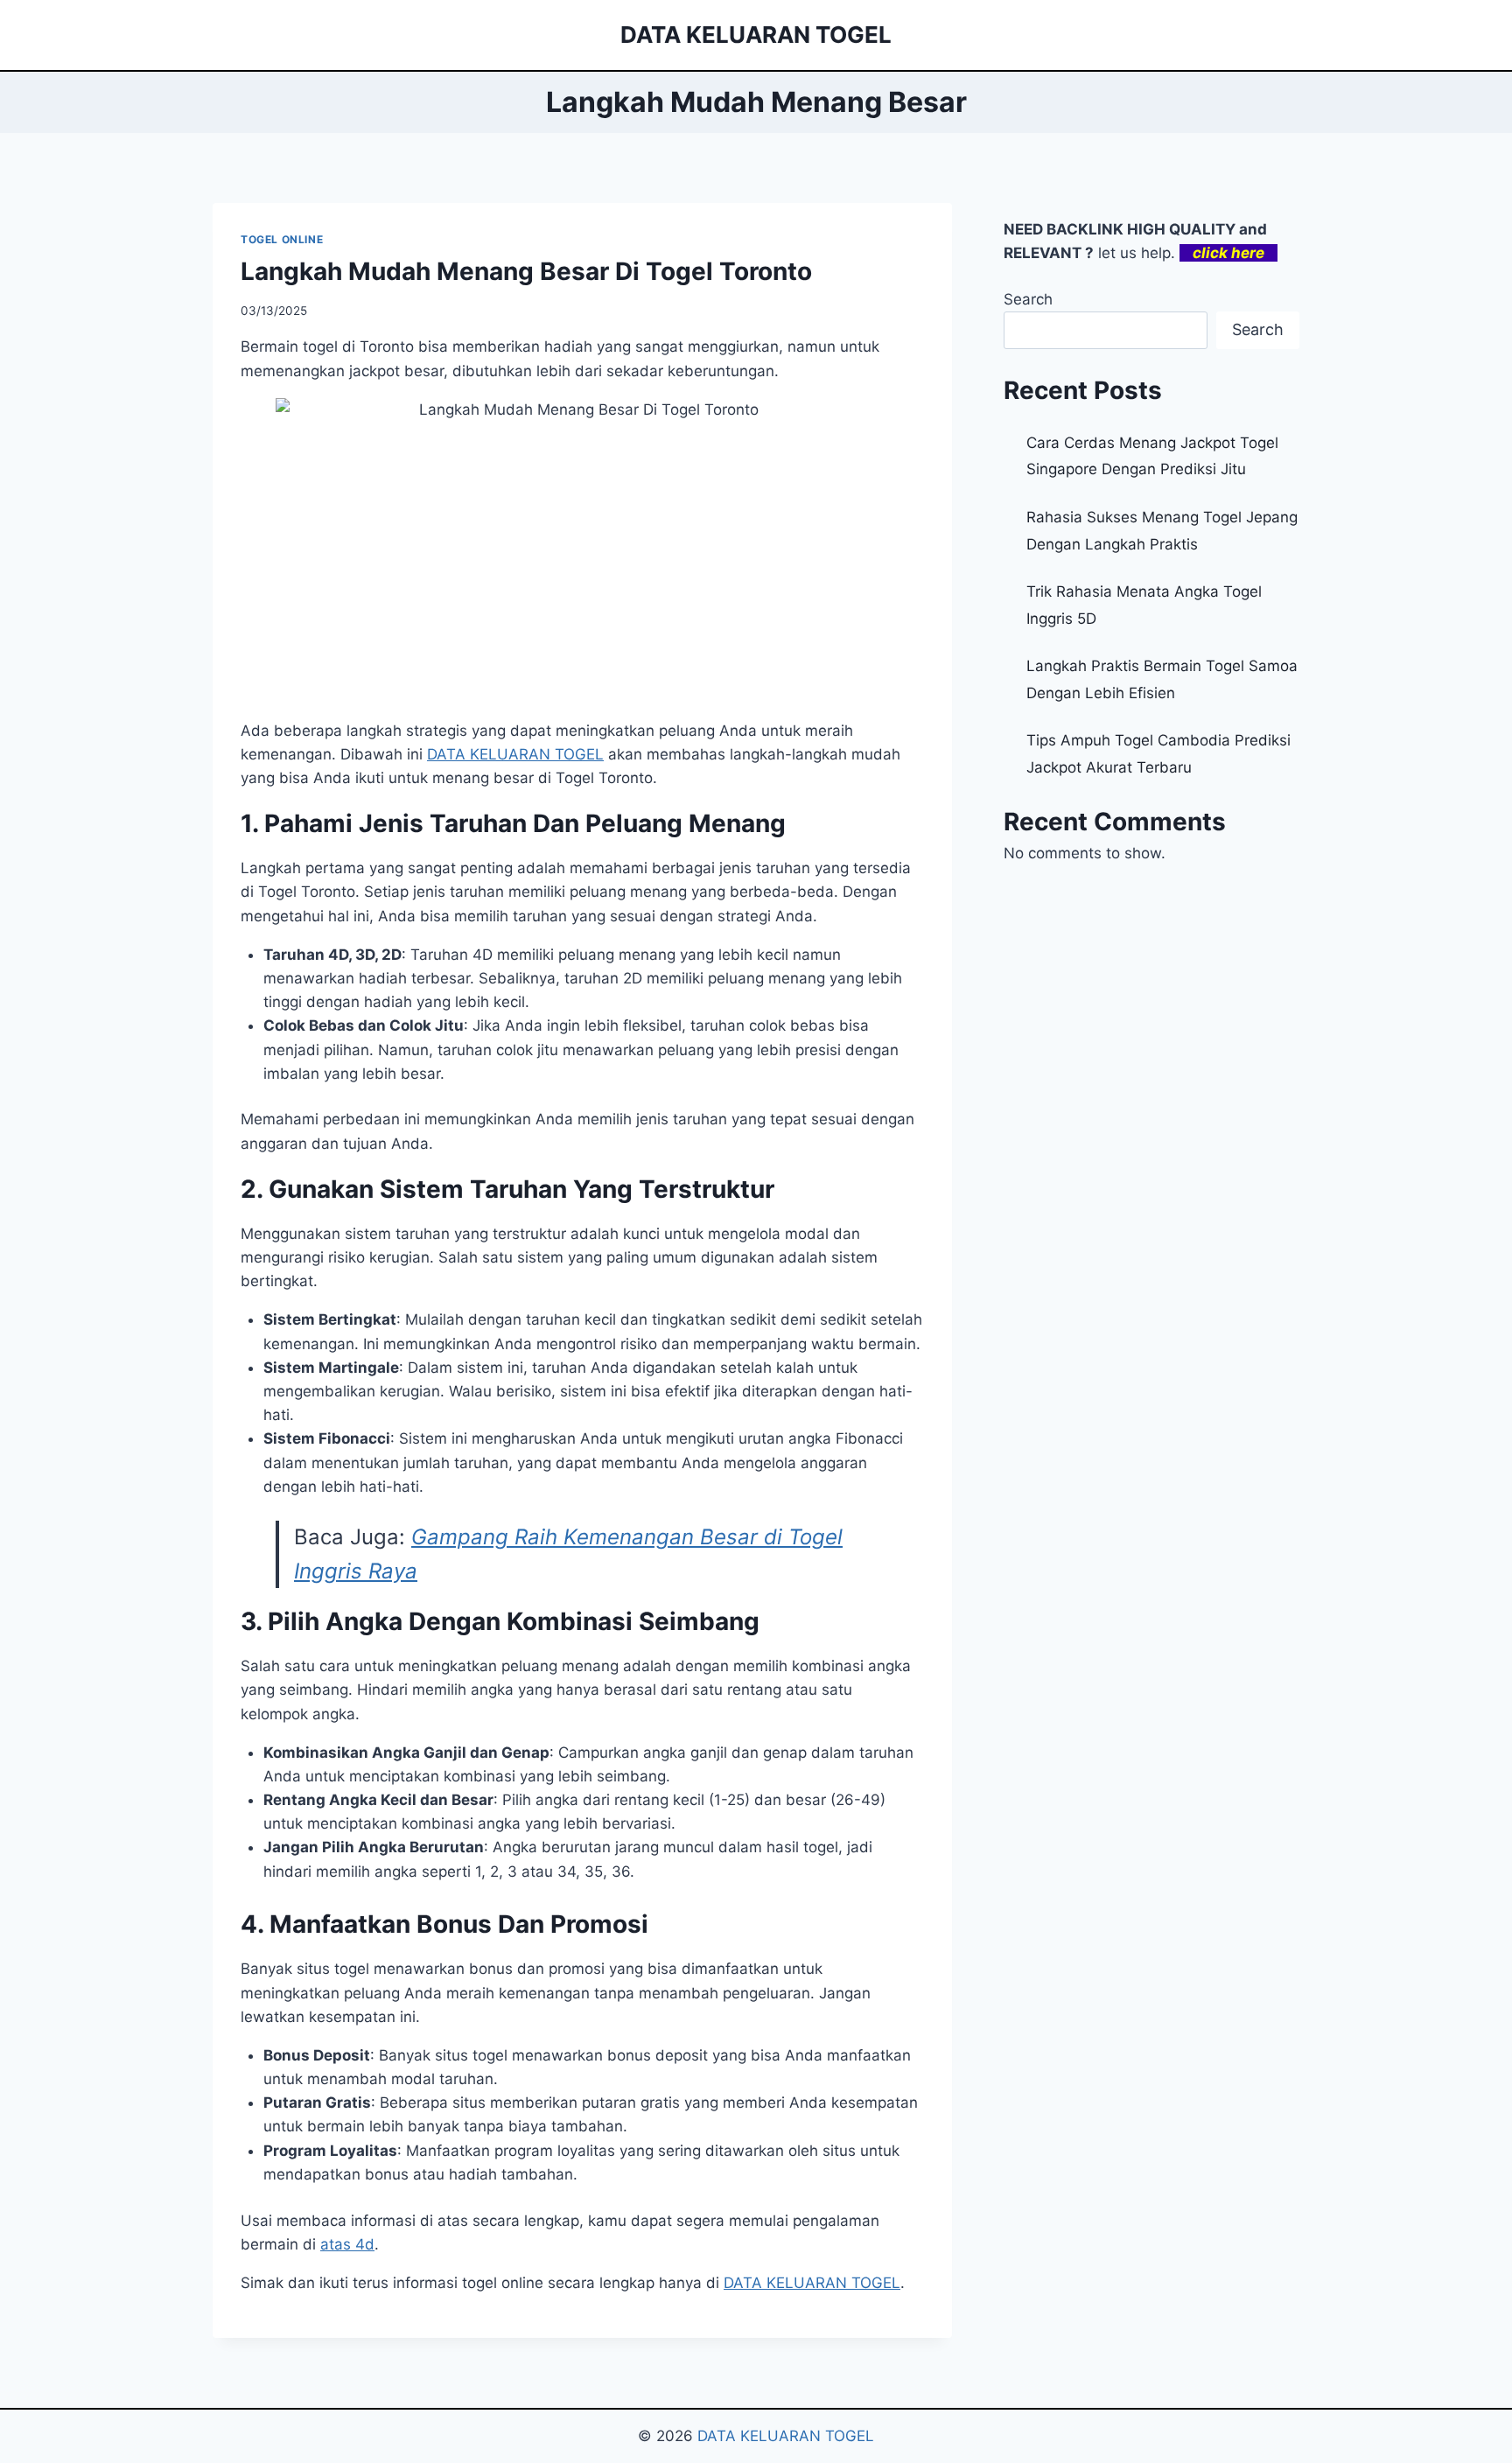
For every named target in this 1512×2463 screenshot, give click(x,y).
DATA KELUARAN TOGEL (515, 754)
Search (1028, 299)
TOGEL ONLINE (282, 239)
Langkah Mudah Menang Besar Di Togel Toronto (526, 271)
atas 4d (347, 2244)
